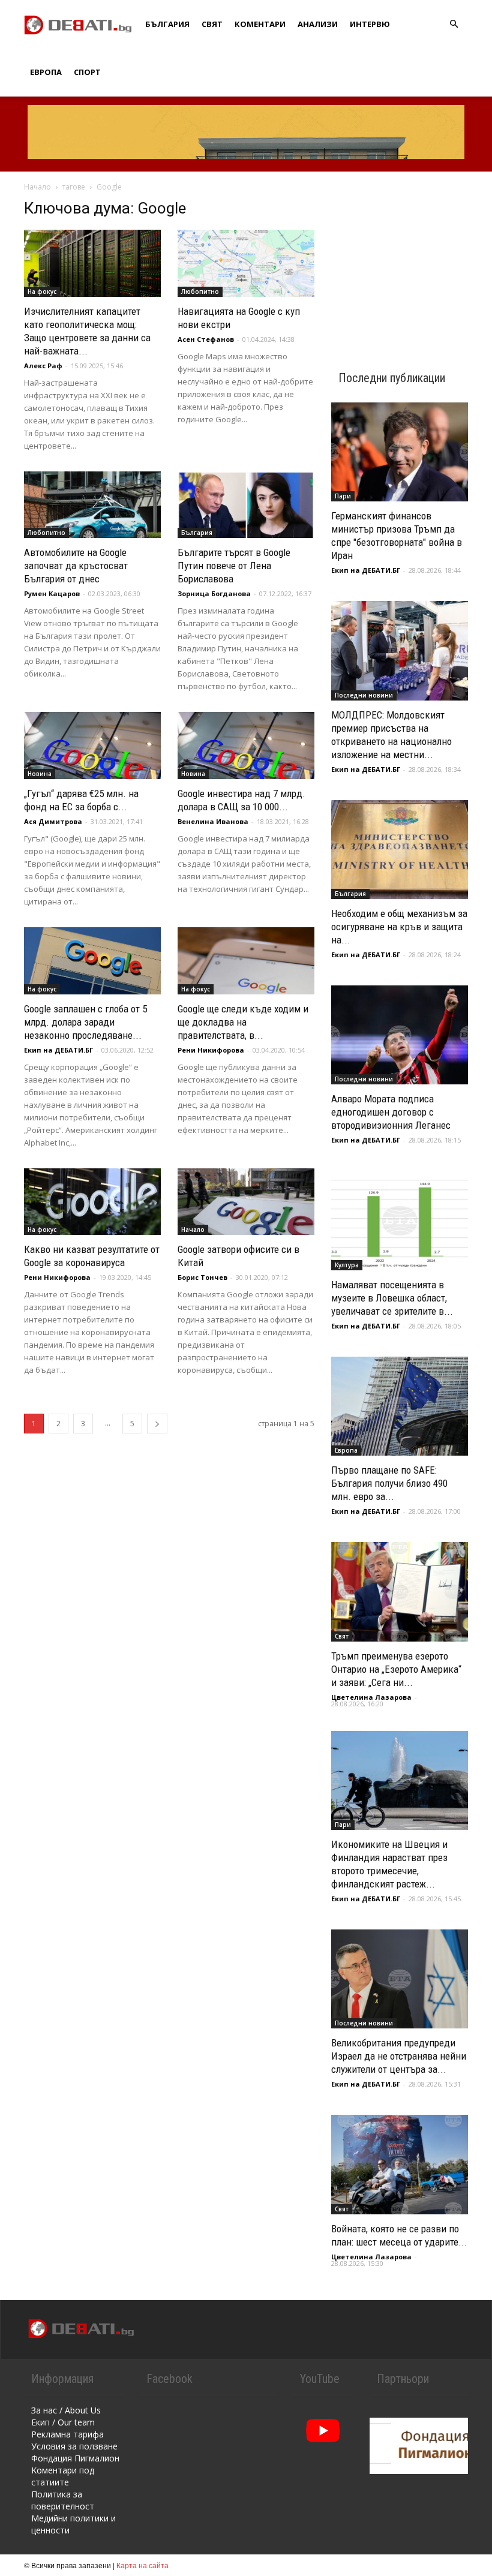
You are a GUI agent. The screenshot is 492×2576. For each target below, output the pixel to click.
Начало (37, 187)
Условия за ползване (74, 2446)
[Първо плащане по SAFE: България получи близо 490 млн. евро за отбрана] (400, 1406)
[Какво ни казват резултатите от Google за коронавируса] (92, 1202)
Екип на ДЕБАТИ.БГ (58, 1050)
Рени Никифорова (211, 1050)
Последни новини (364, 695)
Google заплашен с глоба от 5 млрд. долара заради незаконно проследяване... (85, 1022)
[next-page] (157, 1424)
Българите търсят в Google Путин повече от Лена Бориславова (234, 566)
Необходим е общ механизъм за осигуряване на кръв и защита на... (399, 927)
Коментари (260, 24)
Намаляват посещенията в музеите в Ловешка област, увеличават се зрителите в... (392, 1298)
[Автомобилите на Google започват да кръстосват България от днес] (92, 505)
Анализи (318, 24)
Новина (40, 774)
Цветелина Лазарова (371, 1697)
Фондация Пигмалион (75, 2458)
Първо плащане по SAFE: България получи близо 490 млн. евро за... (389, 1483)
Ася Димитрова (53, 821)
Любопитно (200, 291)
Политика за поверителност (63, 2500)
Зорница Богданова (214, 593)
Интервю (370, 24)
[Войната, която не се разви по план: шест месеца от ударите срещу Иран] (400, 2164)
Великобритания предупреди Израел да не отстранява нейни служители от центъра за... (399, 2056)
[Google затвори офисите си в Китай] (246, 1202)
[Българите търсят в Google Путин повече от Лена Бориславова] (246, 505)
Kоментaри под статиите (63, 2476)
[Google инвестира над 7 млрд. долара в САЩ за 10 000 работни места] (246, 746)
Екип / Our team (63, 2422)
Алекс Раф (43, 366)
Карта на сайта (142, 2565)
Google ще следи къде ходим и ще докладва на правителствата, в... (243, 1022)
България (167, 24)
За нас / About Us (66, 2410)
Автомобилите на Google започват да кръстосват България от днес (76, 566)
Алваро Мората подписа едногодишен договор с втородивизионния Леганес (391, 1112)
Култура (347, 1265)
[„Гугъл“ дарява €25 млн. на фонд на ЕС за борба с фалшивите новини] (92, 746)
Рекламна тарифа (67, 2434)
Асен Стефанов (206, 339)
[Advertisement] (400, 259)
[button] (454, 24)
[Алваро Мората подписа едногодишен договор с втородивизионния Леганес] (400, 1035)
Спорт (87, 72)
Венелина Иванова (213, 821)
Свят (212, 24)
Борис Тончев (202, 1277)
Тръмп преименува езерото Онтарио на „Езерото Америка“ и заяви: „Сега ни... (396, 1669)
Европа (46, 72)
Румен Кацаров (52, 593)
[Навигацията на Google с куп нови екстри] (246, 263)
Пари (343, 496)
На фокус (42, 291)
